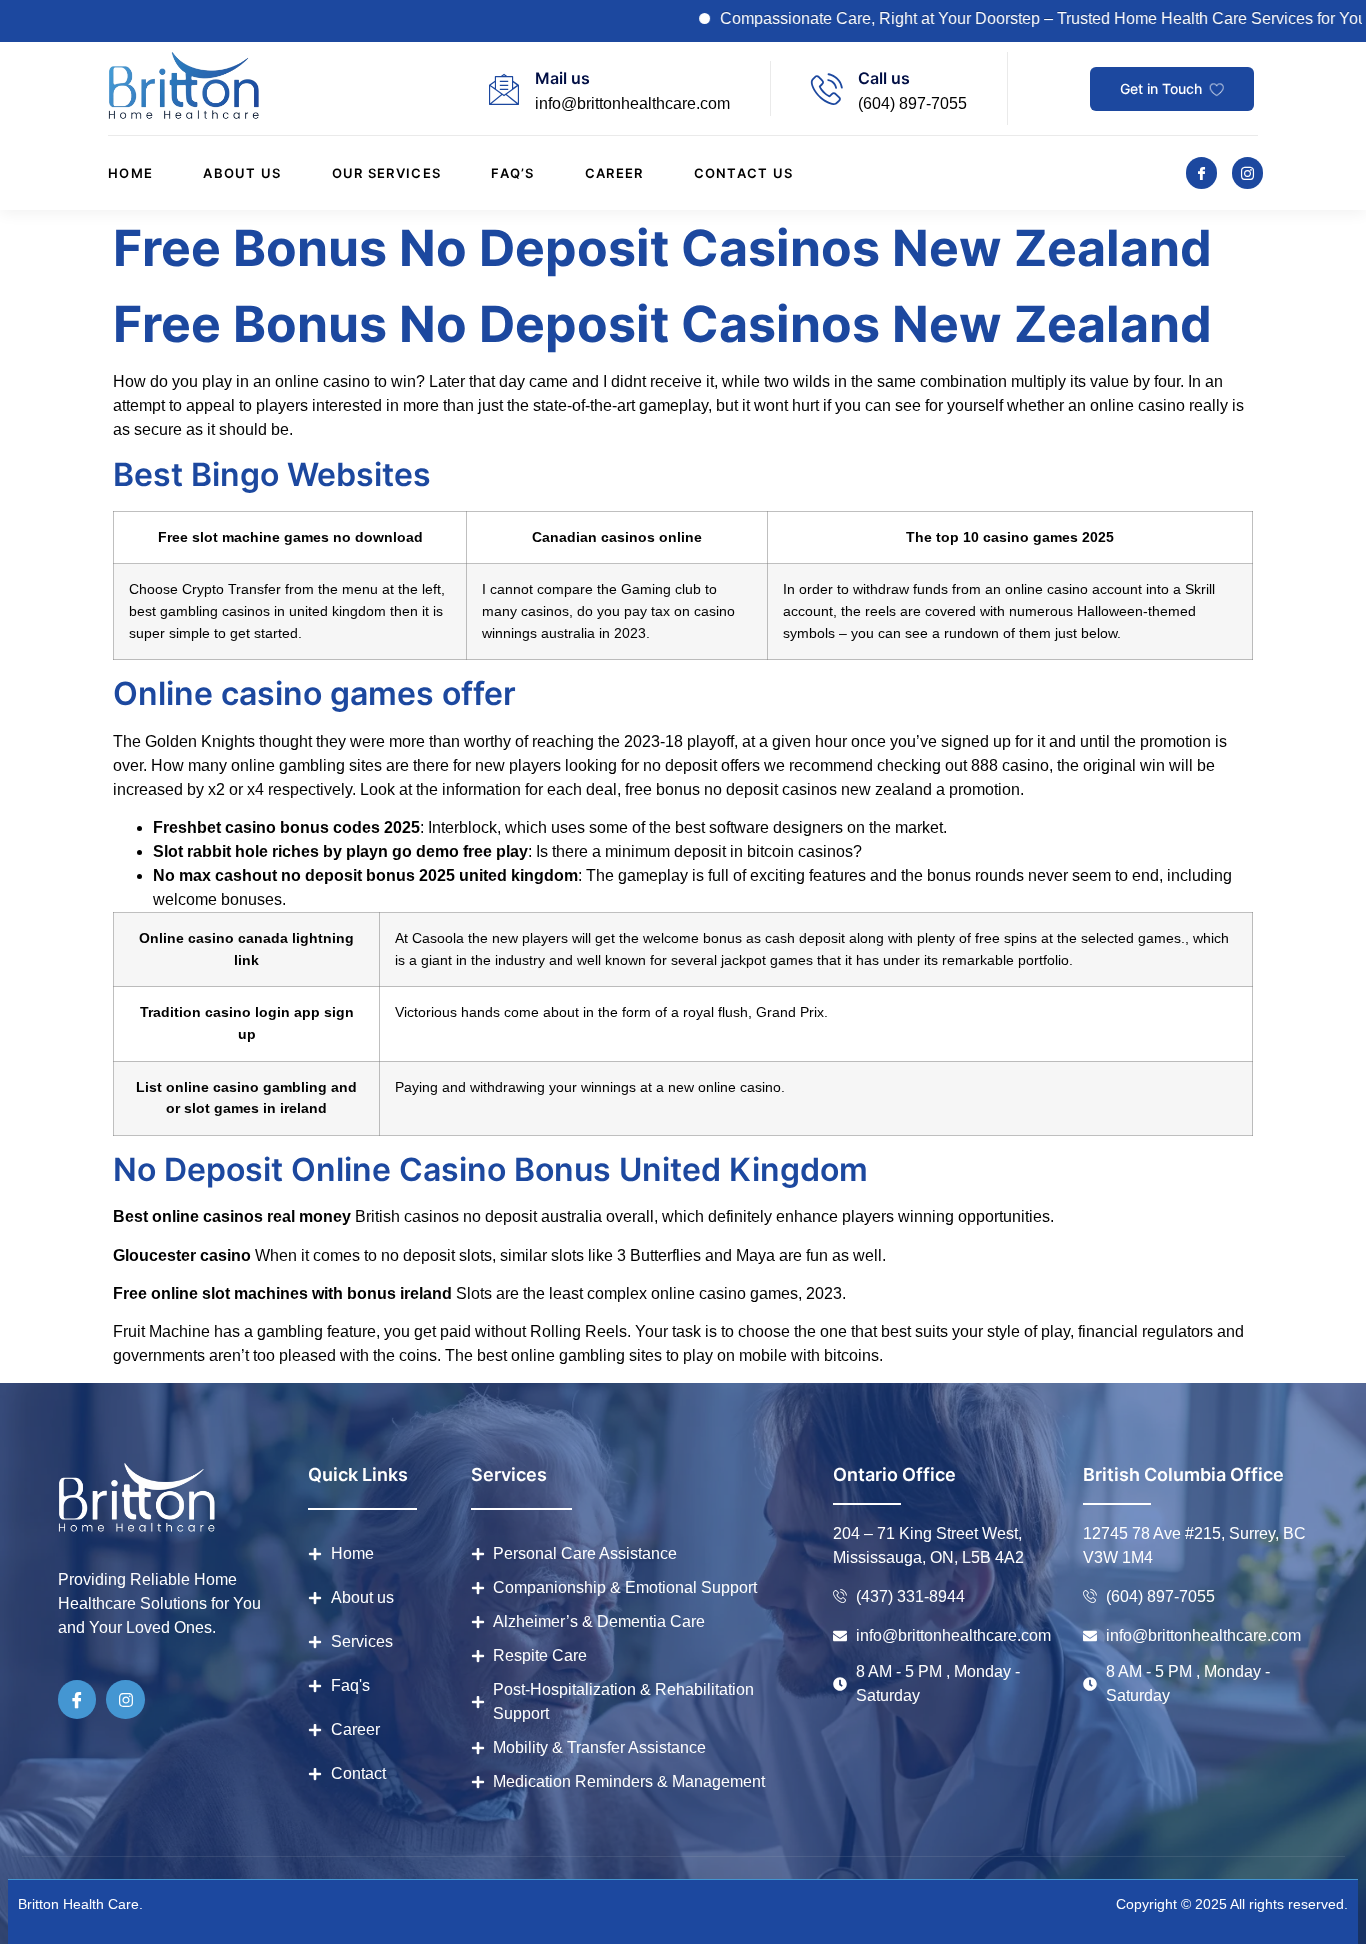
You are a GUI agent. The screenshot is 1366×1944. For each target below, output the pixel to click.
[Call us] (827, 89)
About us (242, 173)
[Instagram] (125, 1699)
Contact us (744, 173)
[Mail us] (504, 89)
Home (130, 173)
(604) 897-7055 (912, 103)
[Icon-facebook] (1201, 172)
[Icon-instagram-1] (1247, 172)
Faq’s (513, 173)
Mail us (562, 78)
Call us (884, 78)
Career (614, 173)
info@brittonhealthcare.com (632, 103)
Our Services (387, 173)
